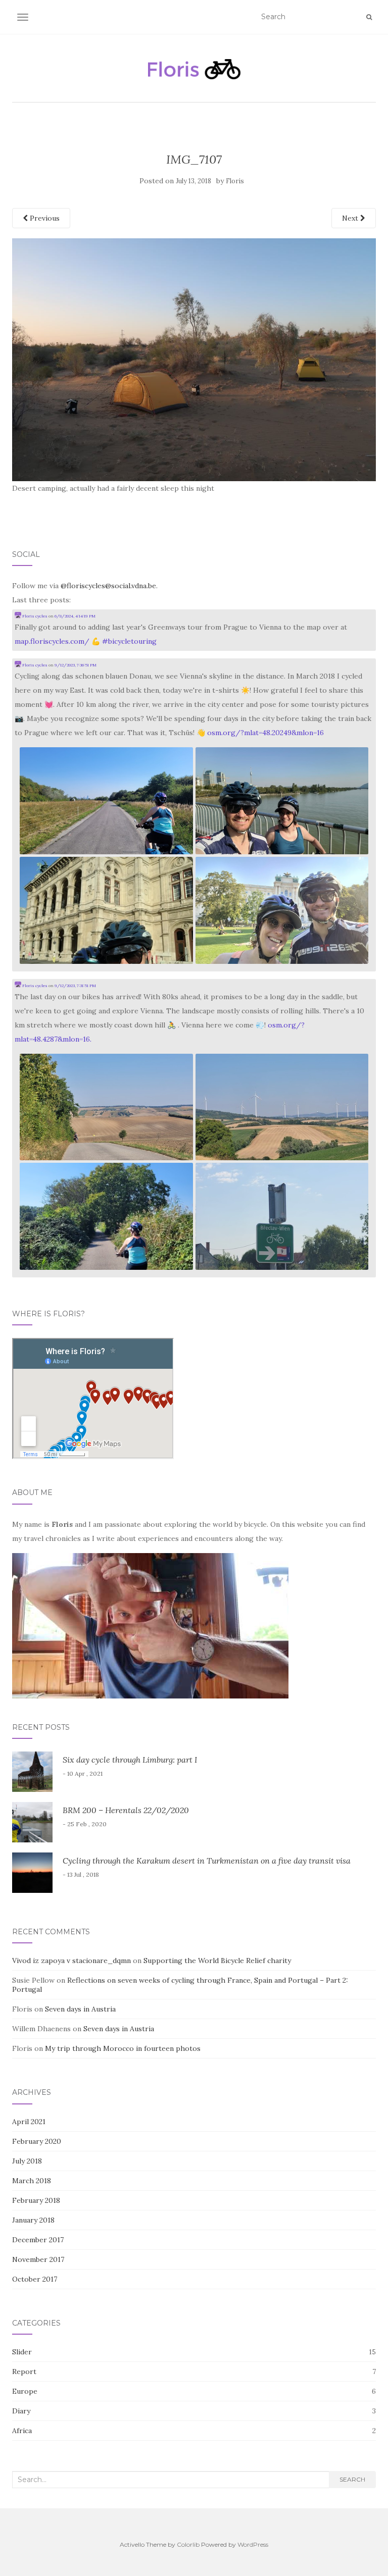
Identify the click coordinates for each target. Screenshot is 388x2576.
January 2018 (33, 2220)
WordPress (253, 2544)
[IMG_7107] (194, 359)
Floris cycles (34, 616)
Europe (25, 2391)
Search (352, 2479)
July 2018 (27, 2161)
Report (24, 2372)
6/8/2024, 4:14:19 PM (75, 616)
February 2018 (36, 2200)
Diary (21, 2411)
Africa (22, 2431)
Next (351, 218)
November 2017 (38, 2259)
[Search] (369, 17)
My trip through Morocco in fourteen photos (123, 2048)
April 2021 (29, 2122)
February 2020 (37, 2141)
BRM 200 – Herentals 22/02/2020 (126, 1810)
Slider (22, 2352)
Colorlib (188, 2544)
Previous (44, 218)
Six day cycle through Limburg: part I (130, 1760)
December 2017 (38, 2240)
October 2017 (35, 2279)
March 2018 (32, 2181)
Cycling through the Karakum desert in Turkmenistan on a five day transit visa (207, 1861)
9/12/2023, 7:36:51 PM (76, 665)
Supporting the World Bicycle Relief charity (217, 1961)
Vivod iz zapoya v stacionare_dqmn (71, 1961)
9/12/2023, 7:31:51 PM (75, 986)
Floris (235, 181)
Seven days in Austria (80, 2009)
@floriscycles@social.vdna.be (108, 586)
